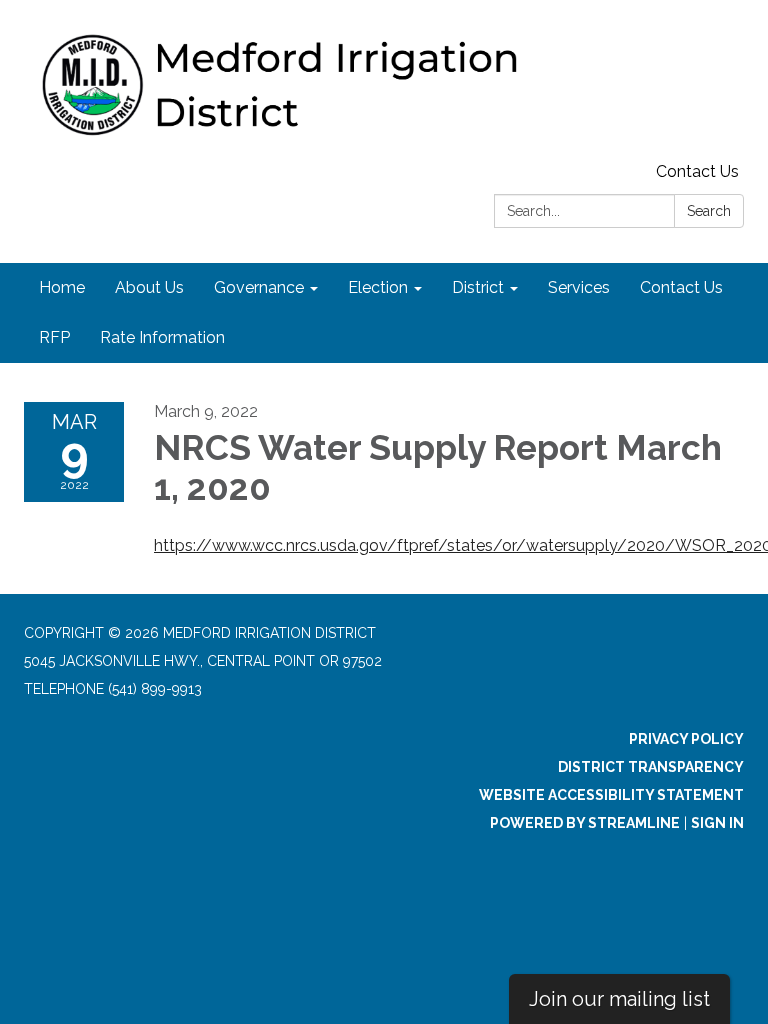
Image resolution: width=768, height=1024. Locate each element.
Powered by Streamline (585, 823)
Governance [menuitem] (259, 287)
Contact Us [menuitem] (681, 287)
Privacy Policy (686, 739)
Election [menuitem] (378, 287)
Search (709, 211)
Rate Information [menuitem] (162, 337)
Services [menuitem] (579, 287)
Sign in (717, 823)
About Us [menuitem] (149, 287)
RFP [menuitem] (54, 337)
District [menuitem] (478, 287)
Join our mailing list (619, 999)
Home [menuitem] (62, 287)
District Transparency (651, 767)
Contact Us (697, 171)
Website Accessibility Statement (611, 795)
